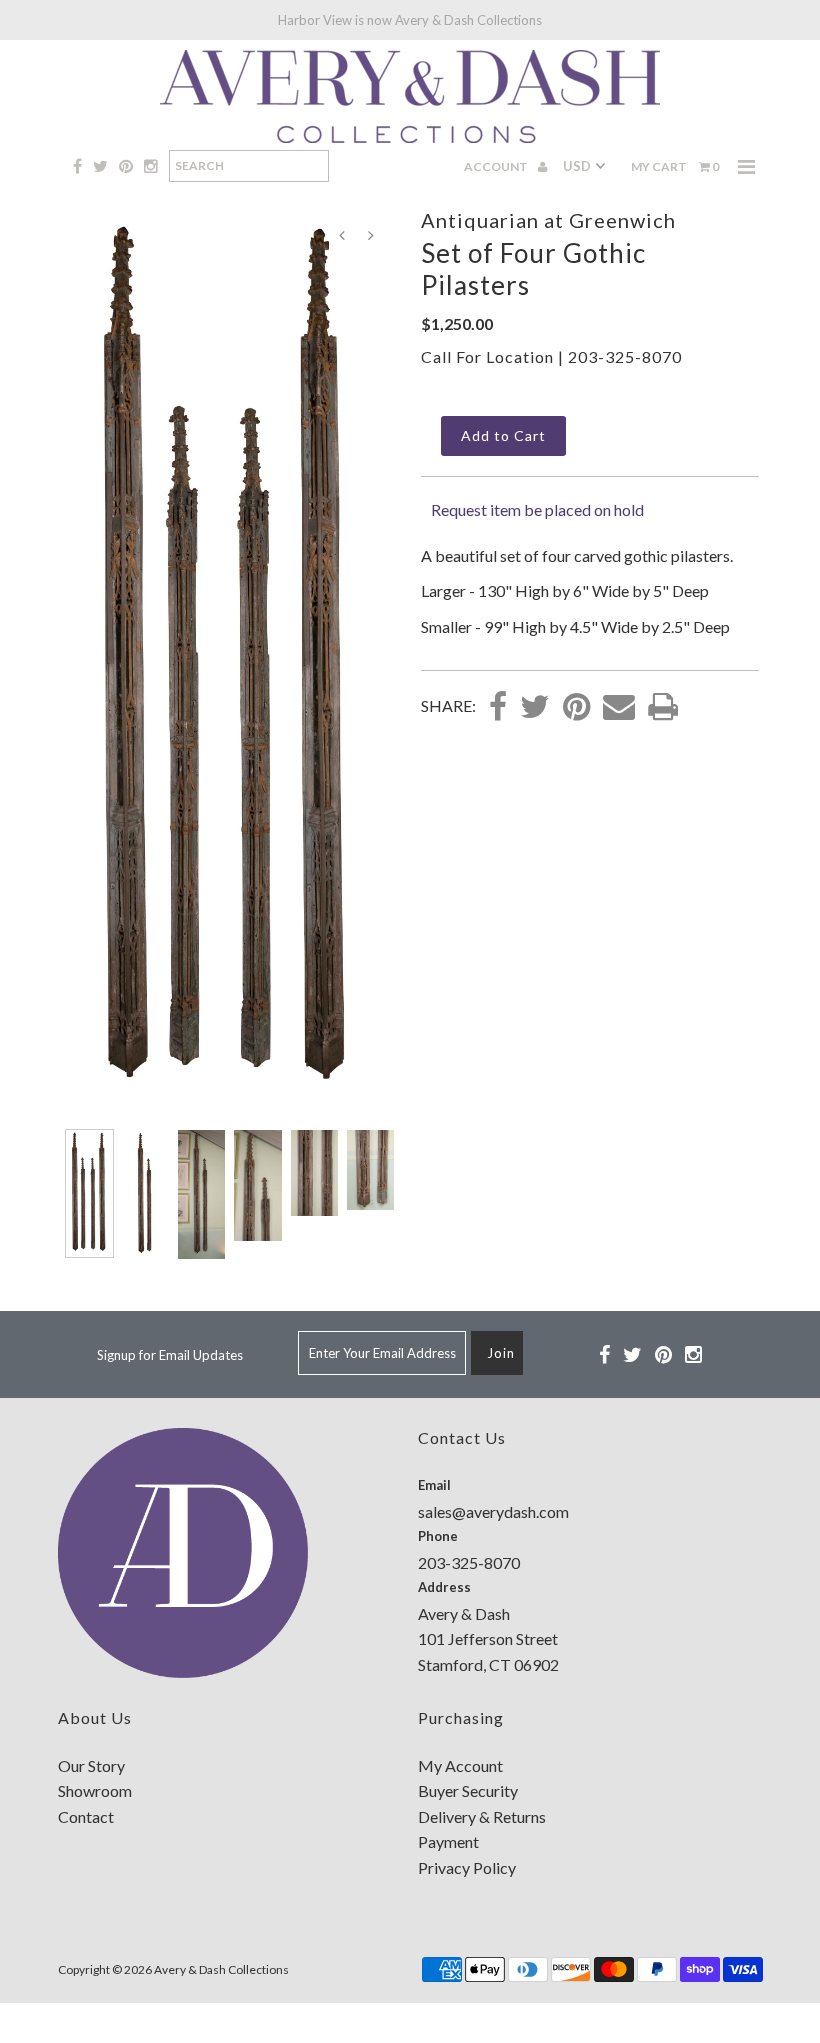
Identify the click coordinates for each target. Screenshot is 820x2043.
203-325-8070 (625, 356)
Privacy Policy (467, 1867)
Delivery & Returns (482, 1816)
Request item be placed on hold (537, 509)
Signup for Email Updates (170, 1355)
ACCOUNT (497, 166)
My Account (460, 1765)
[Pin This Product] (576, 708)
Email (434, 1485)
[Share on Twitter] (535, 708)
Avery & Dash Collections (221, 1969)
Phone (438, 1536)
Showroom (95, 1790)
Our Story (91, 1765)
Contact (86, 1816)
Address (444, 1587)
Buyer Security (468, 1790)
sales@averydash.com (493, 1511)
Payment (448, 1841)
